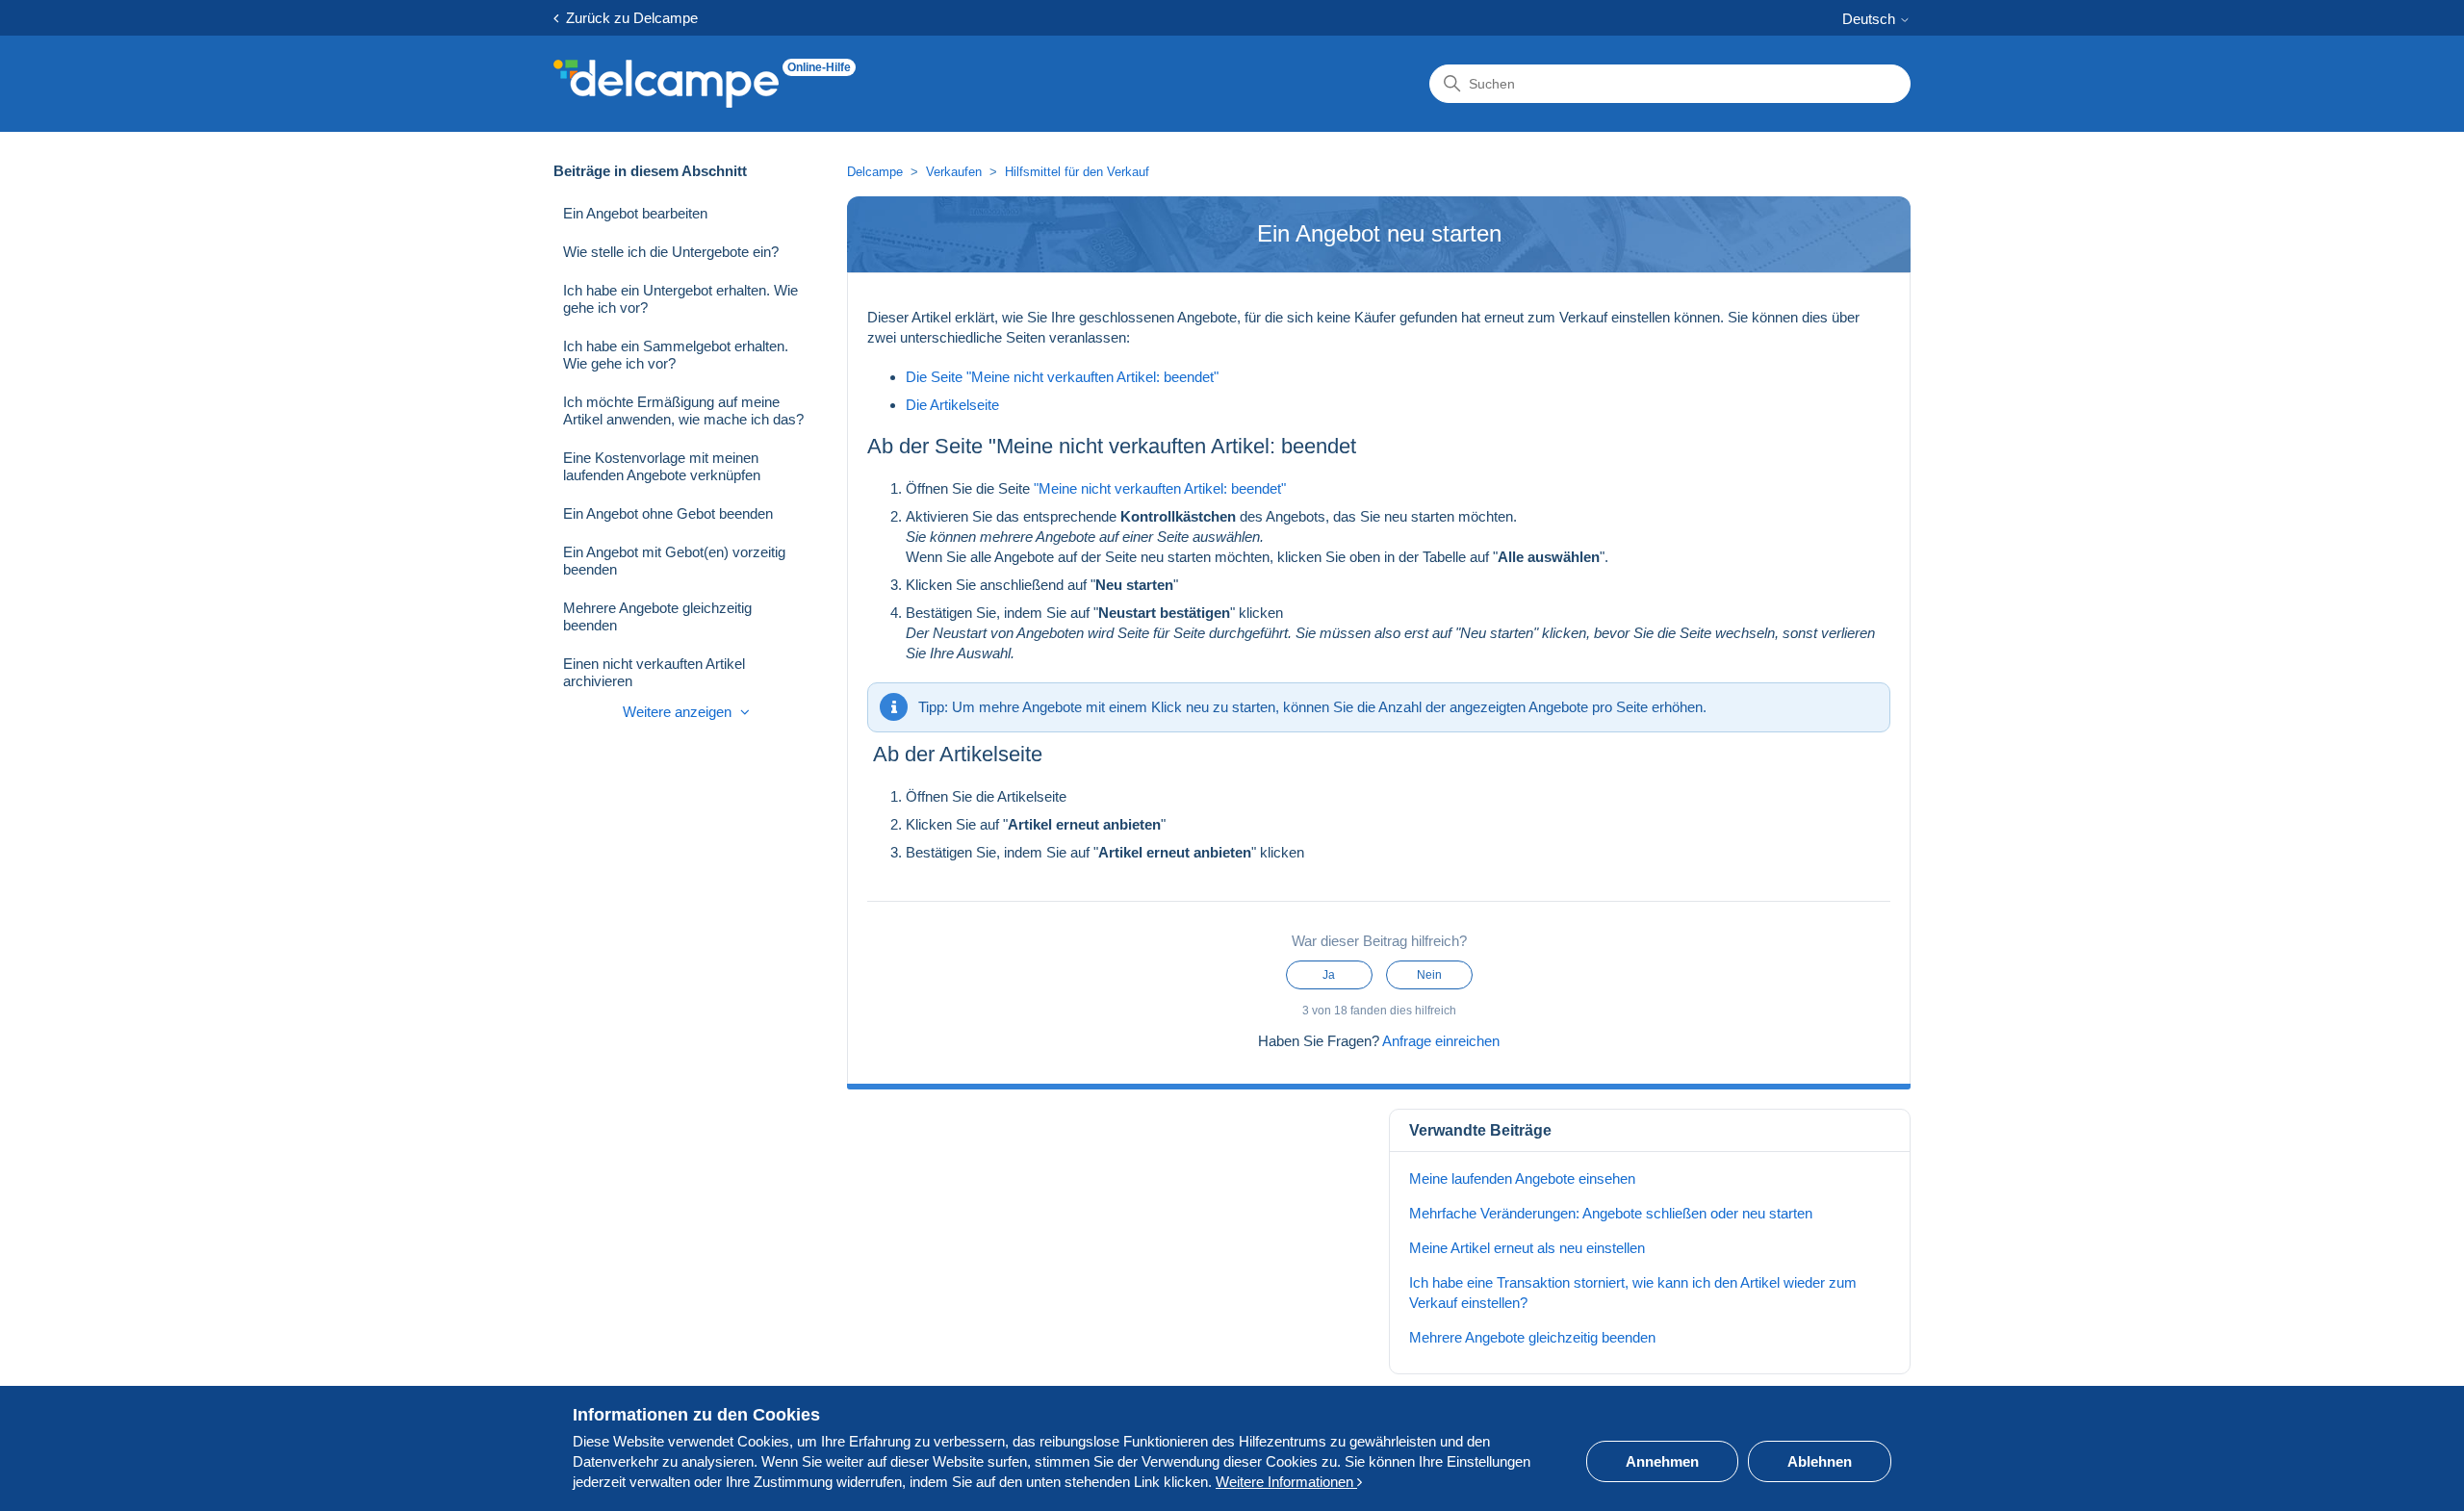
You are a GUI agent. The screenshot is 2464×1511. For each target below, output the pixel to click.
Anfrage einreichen (1441, 1041)
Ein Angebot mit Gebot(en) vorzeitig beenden (674, 561)
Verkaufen (954, 172)
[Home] (666, 84)
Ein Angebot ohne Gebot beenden (668, 513)
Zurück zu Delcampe (628, 18)
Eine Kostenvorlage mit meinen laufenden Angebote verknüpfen (662, 466)
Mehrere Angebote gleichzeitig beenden (657, 616)
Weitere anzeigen (679, 712)
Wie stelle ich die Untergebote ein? (671, 252)
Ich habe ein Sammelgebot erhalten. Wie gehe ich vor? (676, 355)
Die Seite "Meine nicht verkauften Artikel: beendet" (1062, 377)
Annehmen (1662, 1461)
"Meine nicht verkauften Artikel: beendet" (1160, 488)
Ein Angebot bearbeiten (635, 213)
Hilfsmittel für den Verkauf (1077, 172)
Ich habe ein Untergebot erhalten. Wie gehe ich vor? (680, 299)
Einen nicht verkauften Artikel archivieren (654, 672)
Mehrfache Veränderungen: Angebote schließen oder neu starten (1611, 1213)
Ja (1329, 975)
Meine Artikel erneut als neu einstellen (1527, 1248)
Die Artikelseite (952, 405)
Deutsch (1871, 19)
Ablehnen (1820, 1461)
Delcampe (875, 172)
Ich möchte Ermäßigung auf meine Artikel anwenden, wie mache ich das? (683, 410)
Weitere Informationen (1286, 1482)
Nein (1429, 975)
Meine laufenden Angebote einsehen (1522, 1178)
